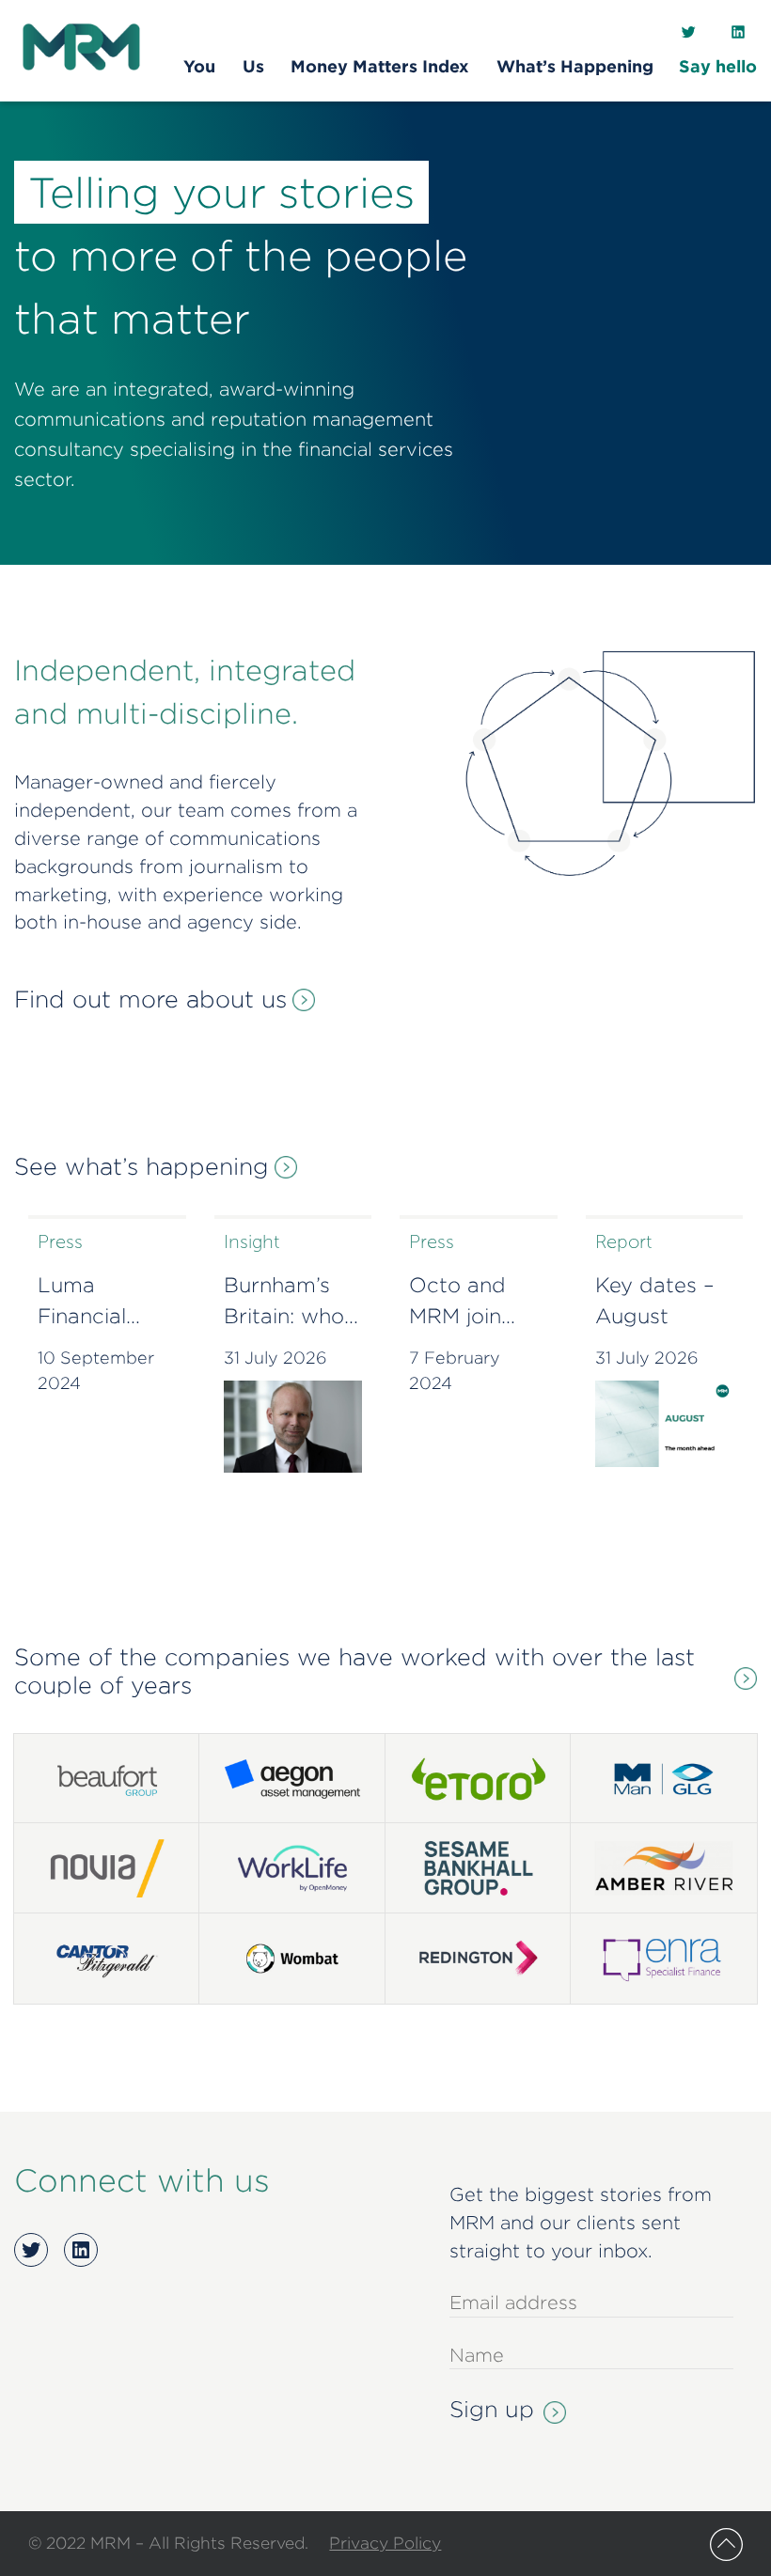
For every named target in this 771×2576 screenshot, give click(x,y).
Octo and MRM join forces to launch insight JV (463, 1303)
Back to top (726, 2545)
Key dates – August (655, 1300)
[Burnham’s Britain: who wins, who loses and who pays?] (293, 1427)
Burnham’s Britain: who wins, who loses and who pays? (284, 1303)
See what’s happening (142, 1166)
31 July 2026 (275, 1358)
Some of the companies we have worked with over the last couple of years (354, 1671)
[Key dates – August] (665, 1424)
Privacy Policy (385, 2543)
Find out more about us (150, 999)
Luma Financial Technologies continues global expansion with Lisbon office (103, 1303)
